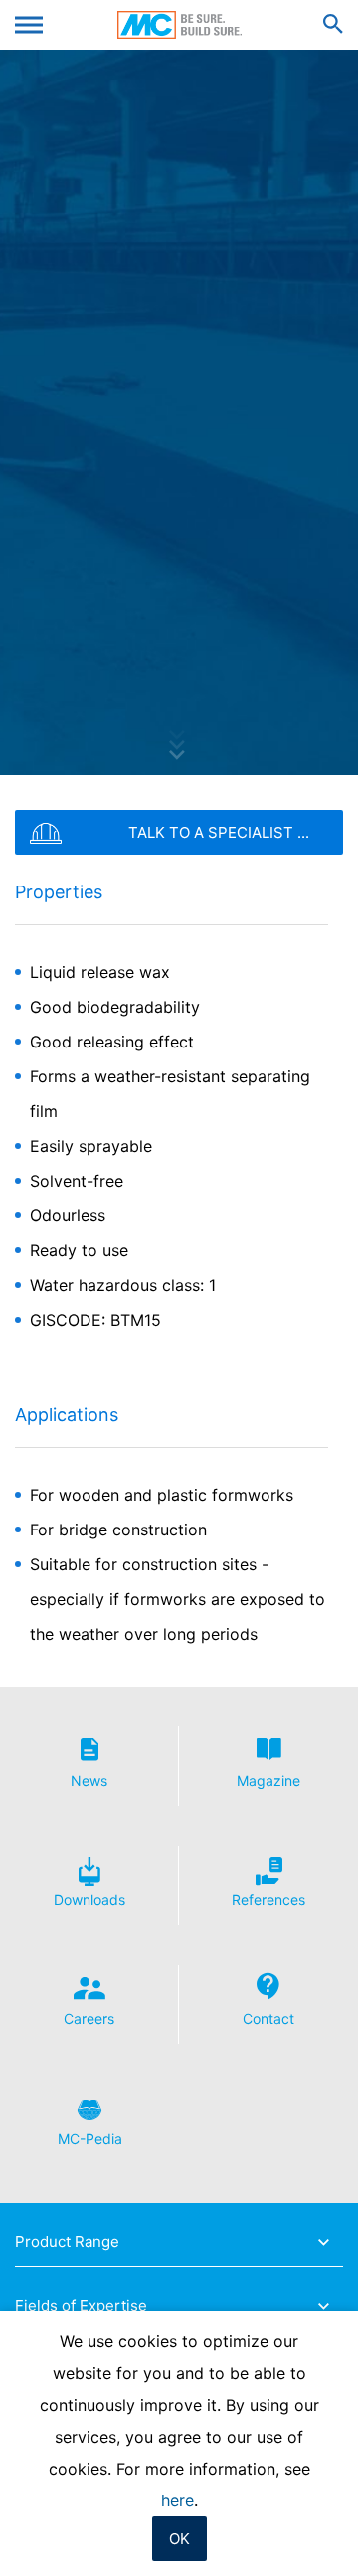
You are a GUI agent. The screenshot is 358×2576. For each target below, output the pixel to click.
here (178, 2500)
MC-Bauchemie (179, 25)
